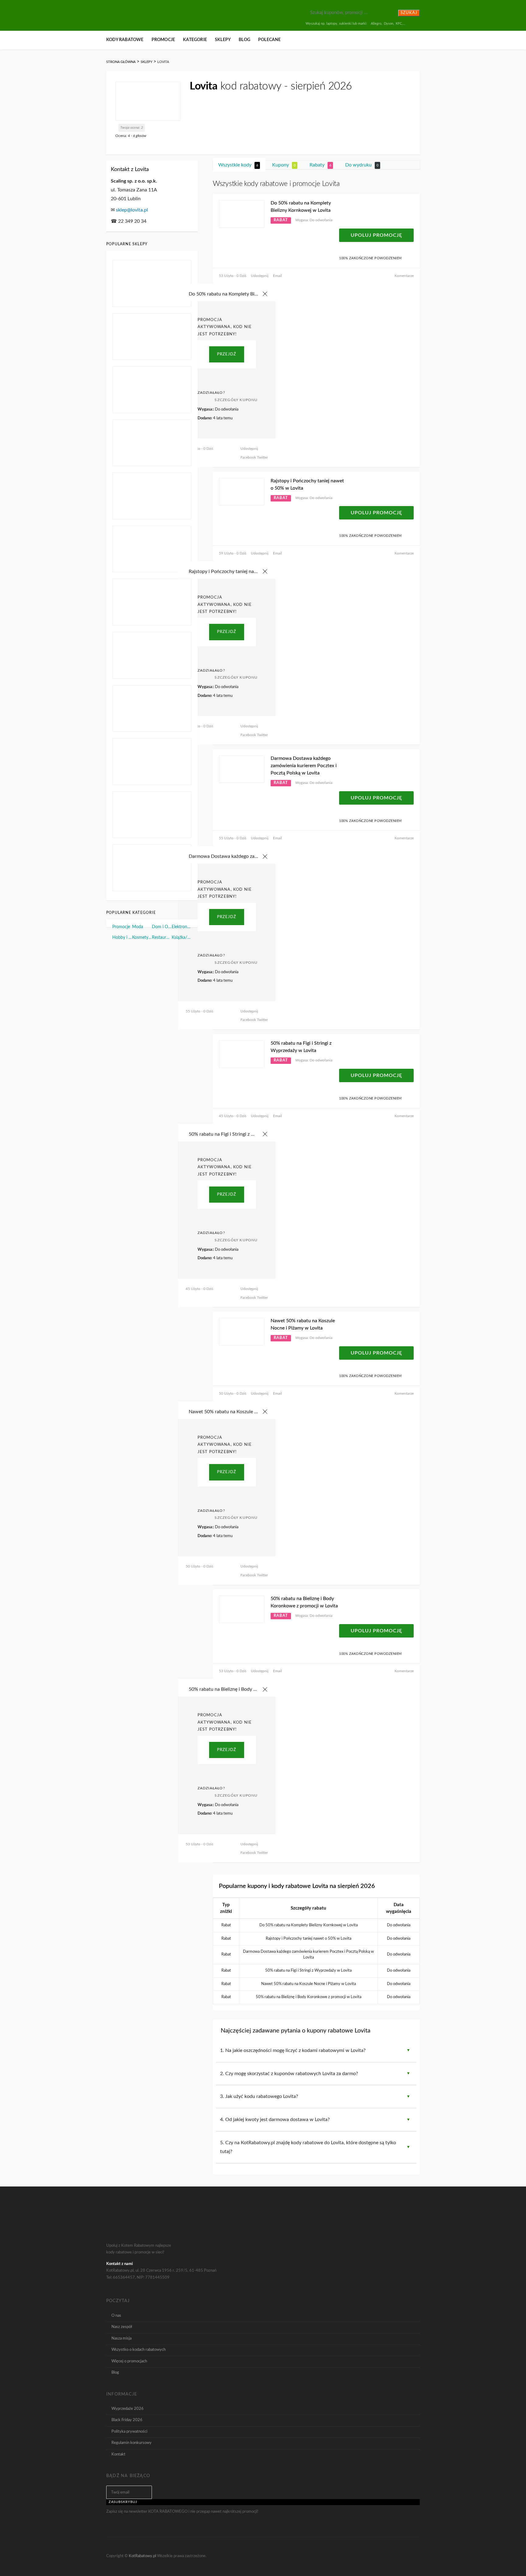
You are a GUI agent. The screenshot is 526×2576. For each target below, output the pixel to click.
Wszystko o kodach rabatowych (139, 2350)
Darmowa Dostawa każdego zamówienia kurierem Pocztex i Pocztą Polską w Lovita (304, 766)
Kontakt (118, 2454)
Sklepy (223, 40)
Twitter (262, 457)
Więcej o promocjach (129, 2361)
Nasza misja (121, 2338)
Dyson (389, 24)
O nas (116, 2316)
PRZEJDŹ (227, 354)
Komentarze (404, 276)
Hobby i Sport (122, 938)
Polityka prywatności (129, 2431)
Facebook (248, 457)
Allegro (376, 24)
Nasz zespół (122, 2327)
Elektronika (182, 927)
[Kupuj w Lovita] (148, 101)
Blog (244, 40)
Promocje (163, 40)
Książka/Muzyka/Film (182, 938)
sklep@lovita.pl (132, 210)
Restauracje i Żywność (162, 938)
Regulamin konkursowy (131, 2443)
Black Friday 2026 (127, 2420)
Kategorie (195, 40)
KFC (399, 24)
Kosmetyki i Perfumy (142, 938)
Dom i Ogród (162, 927)
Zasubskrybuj (123, 2502)
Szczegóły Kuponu (236, 400)
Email (277, 276)
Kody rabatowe (125, 40)
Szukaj (409, 13)
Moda (138, 927)
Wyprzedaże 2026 (128, 2409)
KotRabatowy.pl (142, 2556)
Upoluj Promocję (376, 235)
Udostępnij (260, 276)
